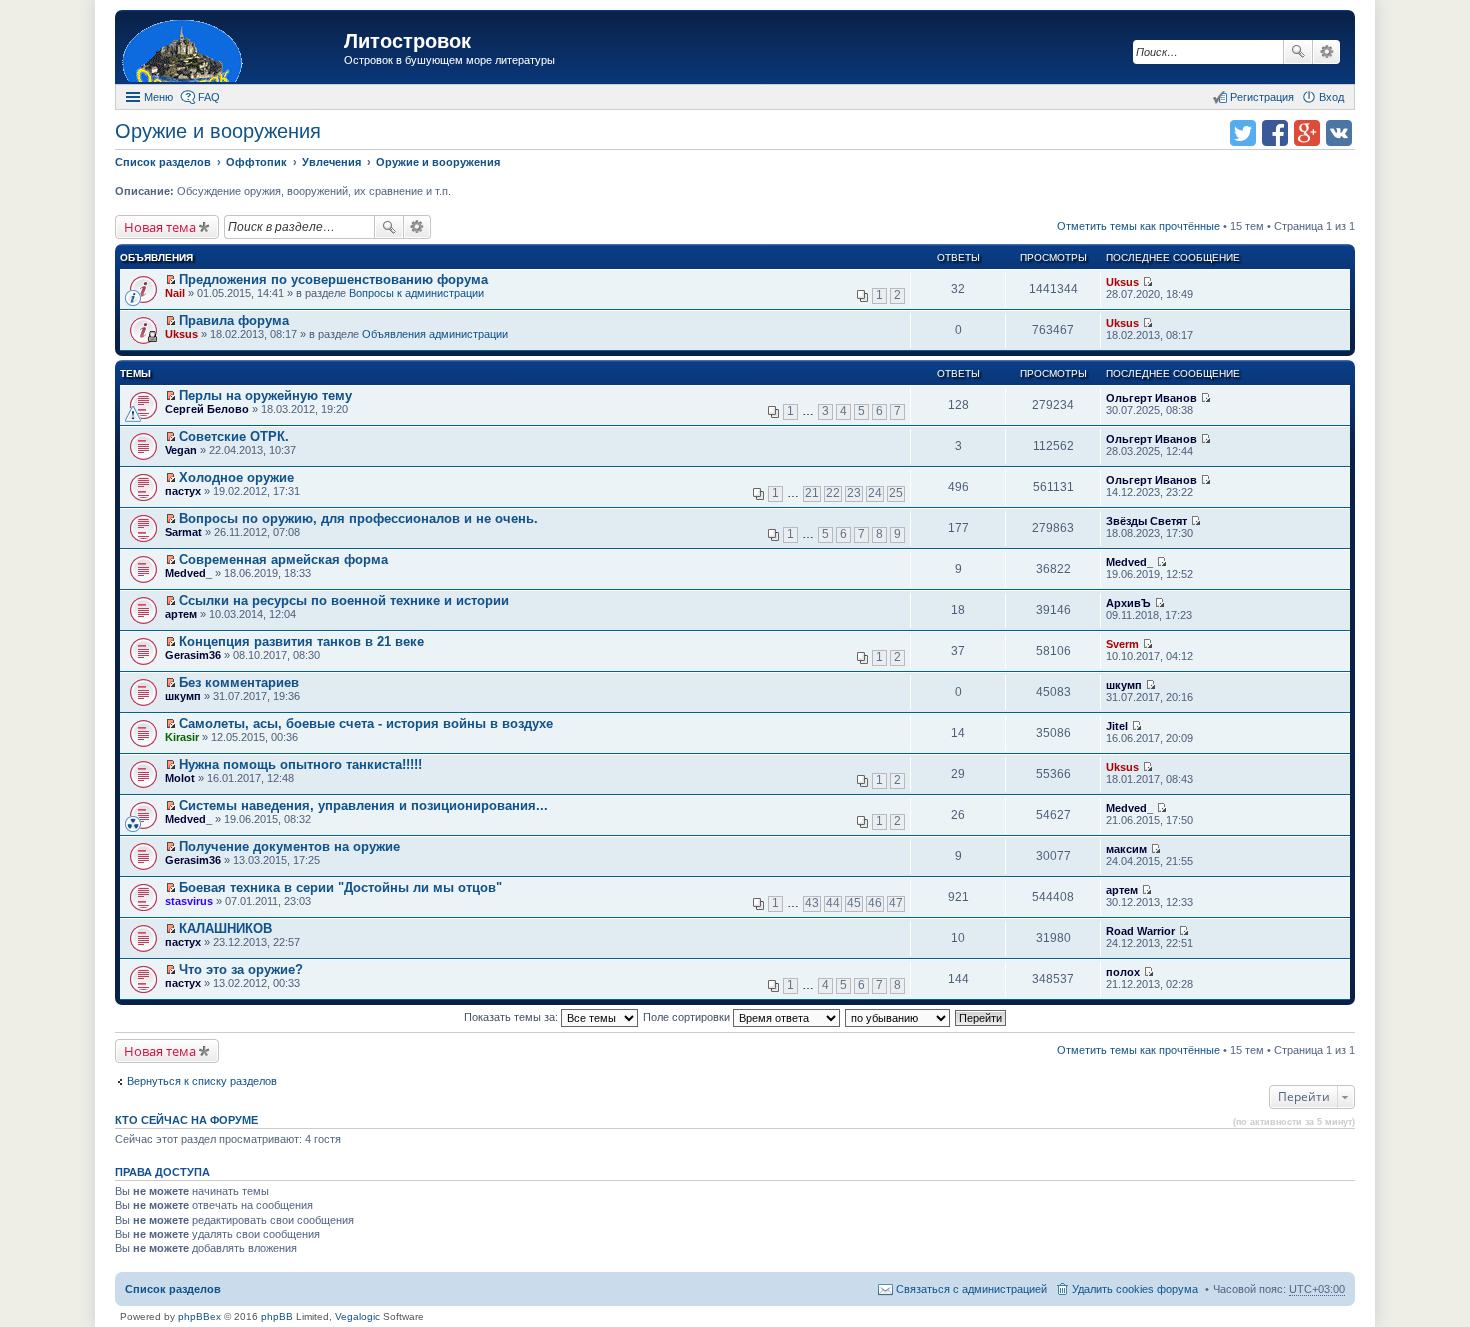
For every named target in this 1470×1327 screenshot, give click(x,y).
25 (896, 493)
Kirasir (182, 737)
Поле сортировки (688, 1017)
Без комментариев (239, 682)
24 (875, 493)
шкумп (183, 696)
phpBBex (199, 1316)
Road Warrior (1140, 931)
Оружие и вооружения (218, 131)
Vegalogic (357, 1316)
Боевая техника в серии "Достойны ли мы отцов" (340, 887)
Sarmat (183, 532)
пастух (183, 491)
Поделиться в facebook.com (1275, 133)
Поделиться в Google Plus (1307, 133)
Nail (175, 293)
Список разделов (173, 1289)
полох (1123, 972)
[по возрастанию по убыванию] (898, 1017)
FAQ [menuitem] (209, 97)
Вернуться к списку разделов (202, 1081)
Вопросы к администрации (416, 293)
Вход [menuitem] (1331, 97)
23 (854, 493)
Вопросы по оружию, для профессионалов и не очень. (358, 518)
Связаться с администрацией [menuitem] (971, 1289)
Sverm (1122, 644)
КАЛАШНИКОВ (225, 928)
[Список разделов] (232, 49)
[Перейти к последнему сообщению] (1147, 282)
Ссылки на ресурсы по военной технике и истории (344, 600)
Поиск (1298, 52)
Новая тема (160, 227)
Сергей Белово (207, 409)
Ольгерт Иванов (1151, 398)
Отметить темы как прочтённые (1138, 226)
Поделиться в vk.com (1339, 133)
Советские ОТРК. (234, 436)
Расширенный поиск (1326, 52)
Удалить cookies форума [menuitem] (1135, 1289)
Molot (180, 778)
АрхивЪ (1128, 603)
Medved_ (188, 573)
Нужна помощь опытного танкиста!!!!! (300, 764)
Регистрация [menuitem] (1262, 97)
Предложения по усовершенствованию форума (333, 279)
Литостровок (407, 41)
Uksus (1122, 282)
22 (833, 493)
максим (1126, 849)
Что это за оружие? (241, 969)
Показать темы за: (512, 1017)
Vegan (181, 450)
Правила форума (234, 320)
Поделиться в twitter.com (1243, 133)
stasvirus (189, 901)
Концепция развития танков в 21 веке (301, 641)
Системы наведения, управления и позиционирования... (363, 805)
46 (875, 903)
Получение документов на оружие (289, 846)
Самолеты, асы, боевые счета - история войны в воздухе (366, 723)
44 (833, 903)
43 (812, 903)
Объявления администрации (435, 334)
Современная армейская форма (283, 559)
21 (812, 493)
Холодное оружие (236, 477)
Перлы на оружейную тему (265, 395)
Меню (158, 97)
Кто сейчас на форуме (186, 1120)
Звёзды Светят (1146, 521)
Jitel (1117, 726)
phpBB (277, 1316)
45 (854, 903)
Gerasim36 (193, 655)
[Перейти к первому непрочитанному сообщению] (170, 280)
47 (896, 903)
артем (181, 614)
